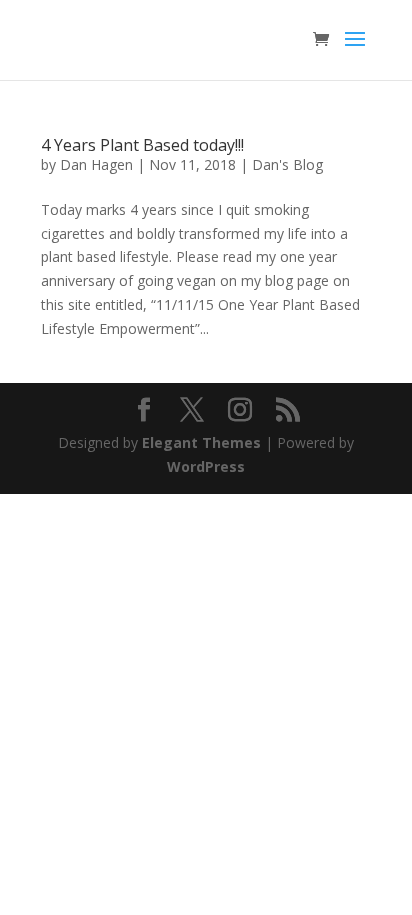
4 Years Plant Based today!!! (142, 145)
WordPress (206, 466)
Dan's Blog (287, 164)
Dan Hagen (96, 164)
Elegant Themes (201, 442)
